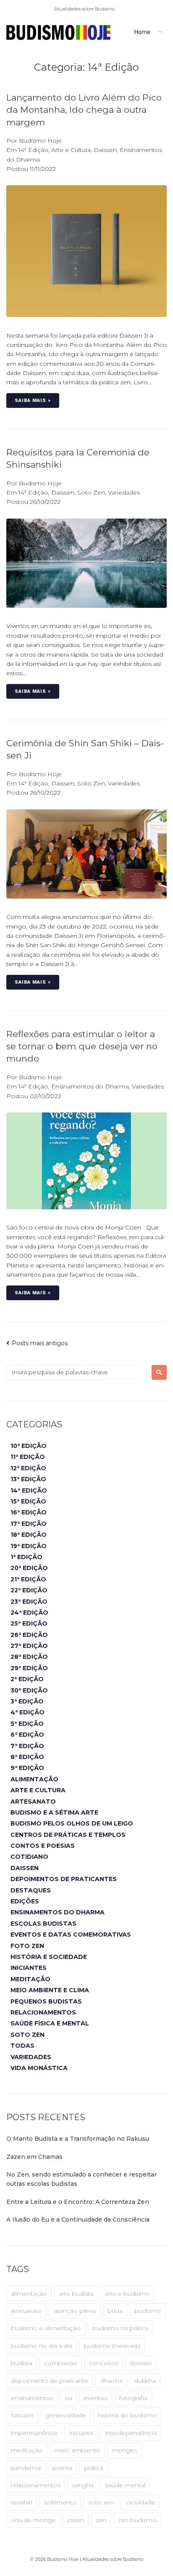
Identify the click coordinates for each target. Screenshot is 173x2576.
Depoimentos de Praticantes (64, 1879)
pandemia (26, 2468)
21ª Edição (28, 1579)
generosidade (66, 2415)
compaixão (61, 2363)
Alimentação (34, 1779)
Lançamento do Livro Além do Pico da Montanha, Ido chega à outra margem (84, 110)
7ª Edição (27, 1746)
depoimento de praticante (50, 2381)
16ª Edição (29, 1512)
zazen (76, 2520)
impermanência (34, 2433)
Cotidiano (29, 1857)
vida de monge (33, 2520)
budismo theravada (112, 2346)
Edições (25, 1901)
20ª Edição (29, 1568)
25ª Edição (29, 1623)
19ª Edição (29, 1546)
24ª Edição (29, 1613)
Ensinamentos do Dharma (90, 1086)
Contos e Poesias (43, 1846)
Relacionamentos (43, 2012)
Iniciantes (29, 1968)
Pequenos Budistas (46, 2001)
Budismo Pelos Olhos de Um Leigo (72, 1823)
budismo (148, 2311)
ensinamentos (32, 2398)
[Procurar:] (77, 1372)
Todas (22, 2046)
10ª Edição (29, 1446)
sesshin (22, 2502)
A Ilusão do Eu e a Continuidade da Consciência (78, 2219)
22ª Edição (29, 1590)
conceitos (104, 2363)
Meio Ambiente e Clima (50, 1990)
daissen (141, 2363)
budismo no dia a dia (42, 2346)
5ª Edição (27, 1724)
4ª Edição (28, 1712)
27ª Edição (29, 1646)
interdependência (131, 2433)
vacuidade (140, 2502)
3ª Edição (27, 1701)
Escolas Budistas (43, 1924)
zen (101, 2520)
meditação (27, 2450)
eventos (96, 2398)
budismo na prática (121, 2328)
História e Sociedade (49, 1957)
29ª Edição (29, 1668)
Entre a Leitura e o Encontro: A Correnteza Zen (78, 2202)
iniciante (81, 2433)
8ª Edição (27, 1757)
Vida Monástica (39, 2068)
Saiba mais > (33, 401)
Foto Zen (27, 1946)
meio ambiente (77, 2450)
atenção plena (75, 2311)
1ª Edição (26, 1557)
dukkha (145, 2381)
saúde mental (125, 2485)
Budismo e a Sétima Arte (54, 1812)
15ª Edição (28, 1501)
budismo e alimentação (46, 2328)
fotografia (133, 2398)
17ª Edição (29, 1524)
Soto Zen (91, 492)
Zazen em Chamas (34, 2157)
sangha (83, 2485)
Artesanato (33, 1802)
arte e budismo (127, 2294)
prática (94, 2468)
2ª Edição (27, 1679)
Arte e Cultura (71, 150)
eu (68, 2398)
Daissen (105, 150)
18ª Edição (29, 1535)
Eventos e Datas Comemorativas (71, 1935)
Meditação (30, 1979)
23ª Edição (29, 1602)
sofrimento (60, 2502)
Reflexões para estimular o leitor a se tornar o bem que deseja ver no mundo (82, 1046)
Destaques (31, 1890)
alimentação (29, 2294)
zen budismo (137, 2520)
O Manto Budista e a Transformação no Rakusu (78, 2139)
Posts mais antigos (37, 1343)
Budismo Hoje (40, 141)
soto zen (101, 2502)
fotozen (22, 2415)
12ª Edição (28, 1468)
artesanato (26, 2311)
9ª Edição (27, 1768)
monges (124, 2450)
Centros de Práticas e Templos (68, 1835)
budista (22, 2363)
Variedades (124, 492)
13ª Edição (28, 1479)
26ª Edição (29, 1635)
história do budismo (127, 2415)
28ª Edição (29, 1657)
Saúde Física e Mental (50, 2023)
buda (115, 2311)
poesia (62, 2468)
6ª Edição (27, 1735)
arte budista (76, 2294)
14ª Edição (33, 150)
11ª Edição (28, 1457)
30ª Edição (29, 1690)
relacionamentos (36, 2485)
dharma (111, 2381)
